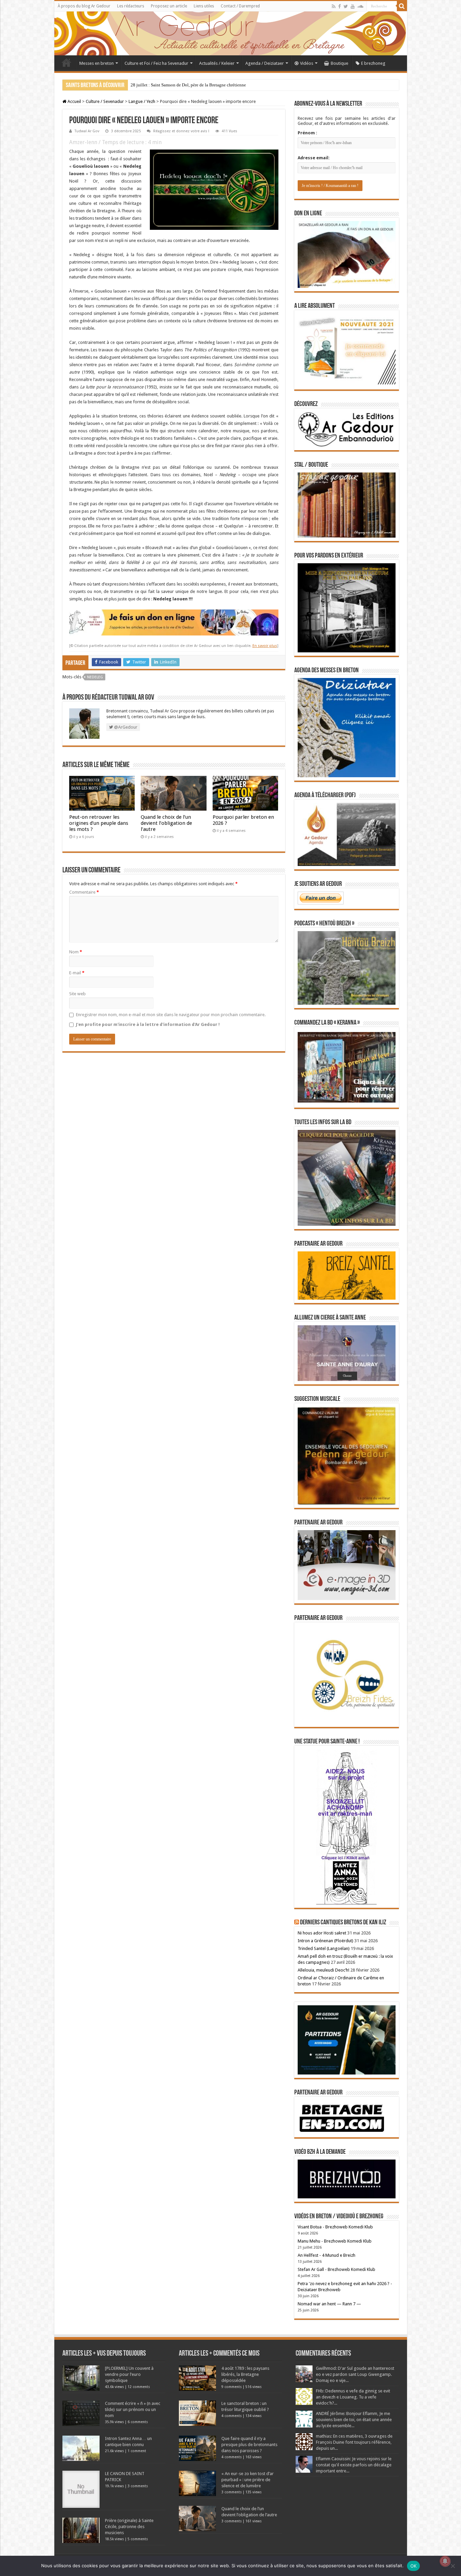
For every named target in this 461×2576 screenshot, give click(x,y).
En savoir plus (265, 646)
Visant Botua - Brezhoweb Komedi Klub (335, 2227)
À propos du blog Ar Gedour (84, 6)
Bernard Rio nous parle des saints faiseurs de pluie (176, 85)
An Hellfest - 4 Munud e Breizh (327, 2255)
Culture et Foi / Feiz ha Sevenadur (156, 63)
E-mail (77, 973)
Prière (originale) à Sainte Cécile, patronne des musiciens (129, 2527)
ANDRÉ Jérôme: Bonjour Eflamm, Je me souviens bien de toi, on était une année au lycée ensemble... (354, 2420)
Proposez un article (169, 6)
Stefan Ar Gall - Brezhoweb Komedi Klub (336, 2269)
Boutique (340, 63)
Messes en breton (97, 63)
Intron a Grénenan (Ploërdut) (326, 1941)
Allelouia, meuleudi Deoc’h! (323, 1970)
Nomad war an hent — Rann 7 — (329, 2304)
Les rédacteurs (131, 6)
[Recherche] (402, 6)
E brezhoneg (373, 63)
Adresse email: (314, 158)
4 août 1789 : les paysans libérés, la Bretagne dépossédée (245, 2374)
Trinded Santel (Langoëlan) (324, 1948)
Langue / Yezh (142, 101)
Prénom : (307, 133)
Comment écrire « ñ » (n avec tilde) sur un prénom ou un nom (133, 2409)
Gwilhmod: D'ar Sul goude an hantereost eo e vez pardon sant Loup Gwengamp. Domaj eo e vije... (355, 2374)
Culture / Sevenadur (105, 101)
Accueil (66, 62)
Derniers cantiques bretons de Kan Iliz (343, 1923)
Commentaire (84, 892)
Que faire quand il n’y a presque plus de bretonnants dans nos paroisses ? (249, 2445)
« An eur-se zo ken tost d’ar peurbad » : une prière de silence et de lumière (248, 2480)
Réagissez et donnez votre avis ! (181, 131)
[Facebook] (340, 6)
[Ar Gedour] (231, 33)
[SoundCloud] (360, 6)
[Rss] (334, 6)
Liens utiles (204, 6)
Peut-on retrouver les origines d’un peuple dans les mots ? (99, 823)
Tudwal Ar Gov (87, 131)
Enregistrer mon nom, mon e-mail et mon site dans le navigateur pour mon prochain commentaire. (171, 1015)
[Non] (453, 2566)
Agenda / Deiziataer (265, 63)
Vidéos (307, 63)
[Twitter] (346, 6)
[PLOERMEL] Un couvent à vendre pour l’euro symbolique (129, 2374)
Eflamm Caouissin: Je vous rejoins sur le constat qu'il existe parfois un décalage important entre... (354, 2465)
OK (414, 2566)
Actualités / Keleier (217, 63)
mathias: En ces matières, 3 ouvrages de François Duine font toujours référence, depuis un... (354, 2442)
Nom (76, 952)
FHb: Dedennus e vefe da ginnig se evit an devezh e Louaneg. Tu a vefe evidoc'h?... (353, 2397)
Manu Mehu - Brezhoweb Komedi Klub (335, 2241)
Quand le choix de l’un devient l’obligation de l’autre (166, 823)
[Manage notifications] (445, 2561)
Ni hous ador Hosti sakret (322, 1933)
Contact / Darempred (240, 6)
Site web (77, 994)
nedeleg (95, 677)
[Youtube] (353, 6)
